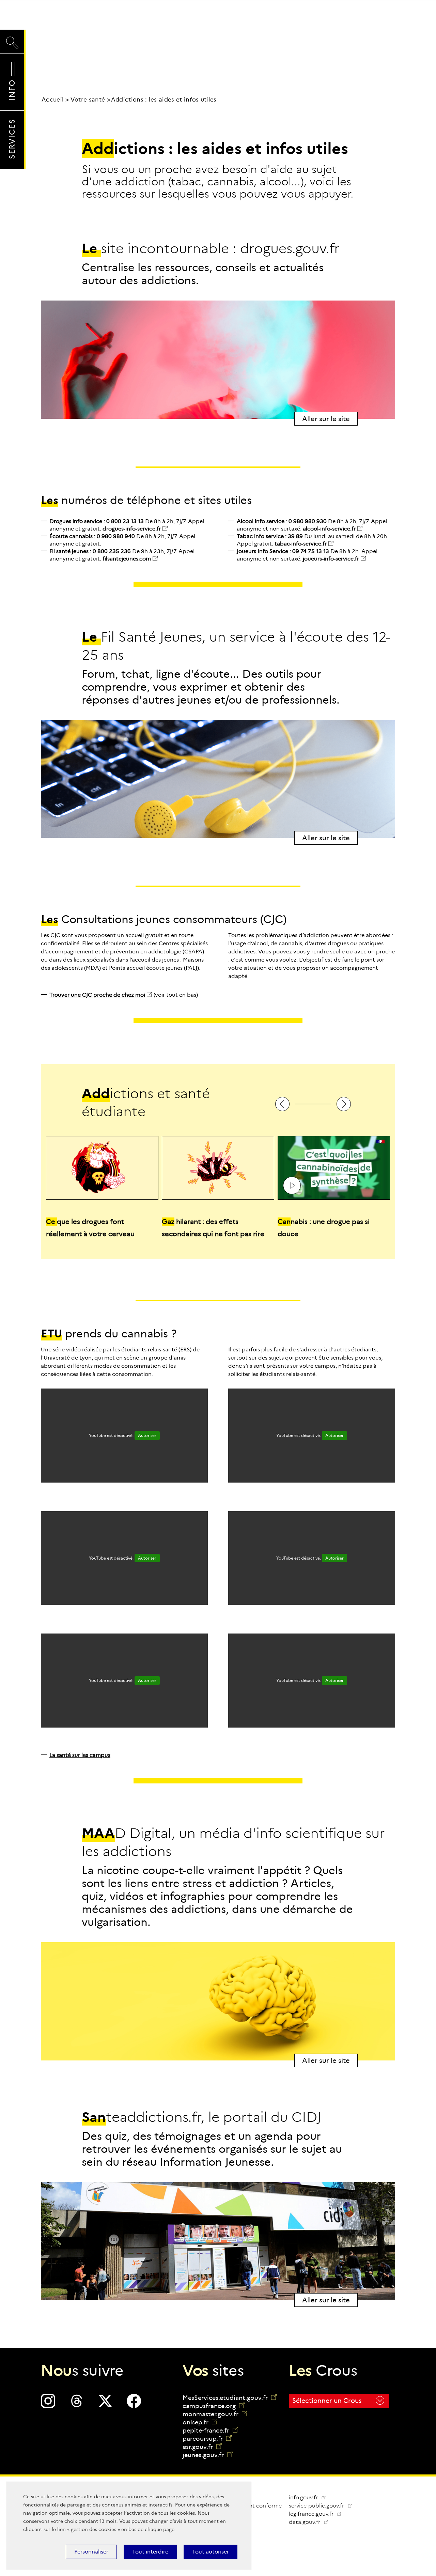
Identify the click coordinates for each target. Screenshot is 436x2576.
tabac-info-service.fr (301, 544)
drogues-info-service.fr (132, 529)
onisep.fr (200, 2422)
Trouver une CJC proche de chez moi (97, 995)
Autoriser (147, 1435)
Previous (282, 1104)
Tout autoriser (211, 2552)
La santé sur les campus (80, 1755)
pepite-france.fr (210, 2431)
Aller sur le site (326, 419)
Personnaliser (91, 2552)
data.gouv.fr (311, 2522)
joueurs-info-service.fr (331, 559)
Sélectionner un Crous (327, 2401)
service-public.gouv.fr (323, 2506)
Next (344, 1104)
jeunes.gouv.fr (208, 2455)
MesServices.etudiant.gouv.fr (226, 2398)
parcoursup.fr (207, 2439)
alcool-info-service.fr (329, 529)
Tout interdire (150, 2552)
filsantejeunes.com (127, 559)
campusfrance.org (214, 2406)
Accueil (53, 100)
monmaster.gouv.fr (215, 2414)
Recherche (12, 36)
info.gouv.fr (304, 2497)
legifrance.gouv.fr (318, 2514)
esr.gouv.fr (202, 2447)
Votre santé (88, 100)
